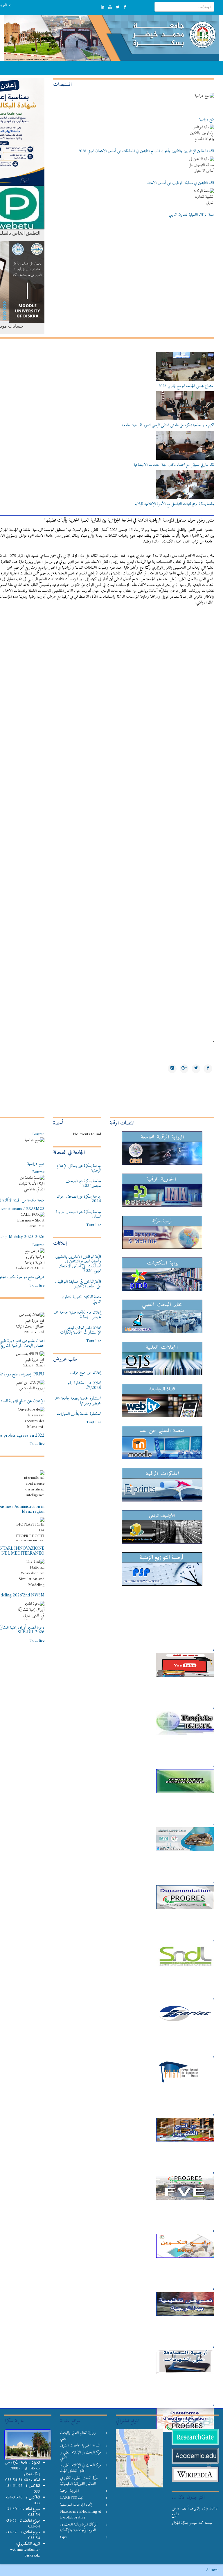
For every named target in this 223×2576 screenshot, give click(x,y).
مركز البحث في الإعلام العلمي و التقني (81, 2455)
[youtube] (110, 7)
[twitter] (118, 7)
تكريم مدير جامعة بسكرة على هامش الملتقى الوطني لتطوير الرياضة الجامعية (168, 425)
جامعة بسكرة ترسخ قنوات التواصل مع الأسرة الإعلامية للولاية (175, 504)
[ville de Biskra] (28, 2445)
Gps (63, 2537)
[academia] (195, 2456)
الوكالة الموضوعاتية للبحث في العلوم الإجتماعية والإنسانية (79, 2528)
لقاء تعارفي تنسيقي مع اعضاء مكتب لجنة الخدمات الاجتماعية (174, 465)
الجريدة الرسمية (69, 2491)
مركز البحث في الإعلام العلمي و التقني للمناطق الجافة (81, 2468)
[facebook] (125, 7)
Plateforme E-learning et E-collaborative (81, 2515)
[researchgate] (195, 2437)
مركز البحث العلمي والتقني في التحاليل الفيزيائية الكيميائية (79, 2481)
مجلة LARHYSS (72, 2498)
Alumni (212, 2570)
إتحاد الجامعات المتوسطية (76, 2505)
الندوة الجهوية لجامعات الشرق (80, 2446)
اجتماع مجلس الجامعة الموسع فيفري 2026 (186, 386)
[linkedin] (102, 7)
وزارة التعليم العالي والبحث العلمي (78, 2436)
